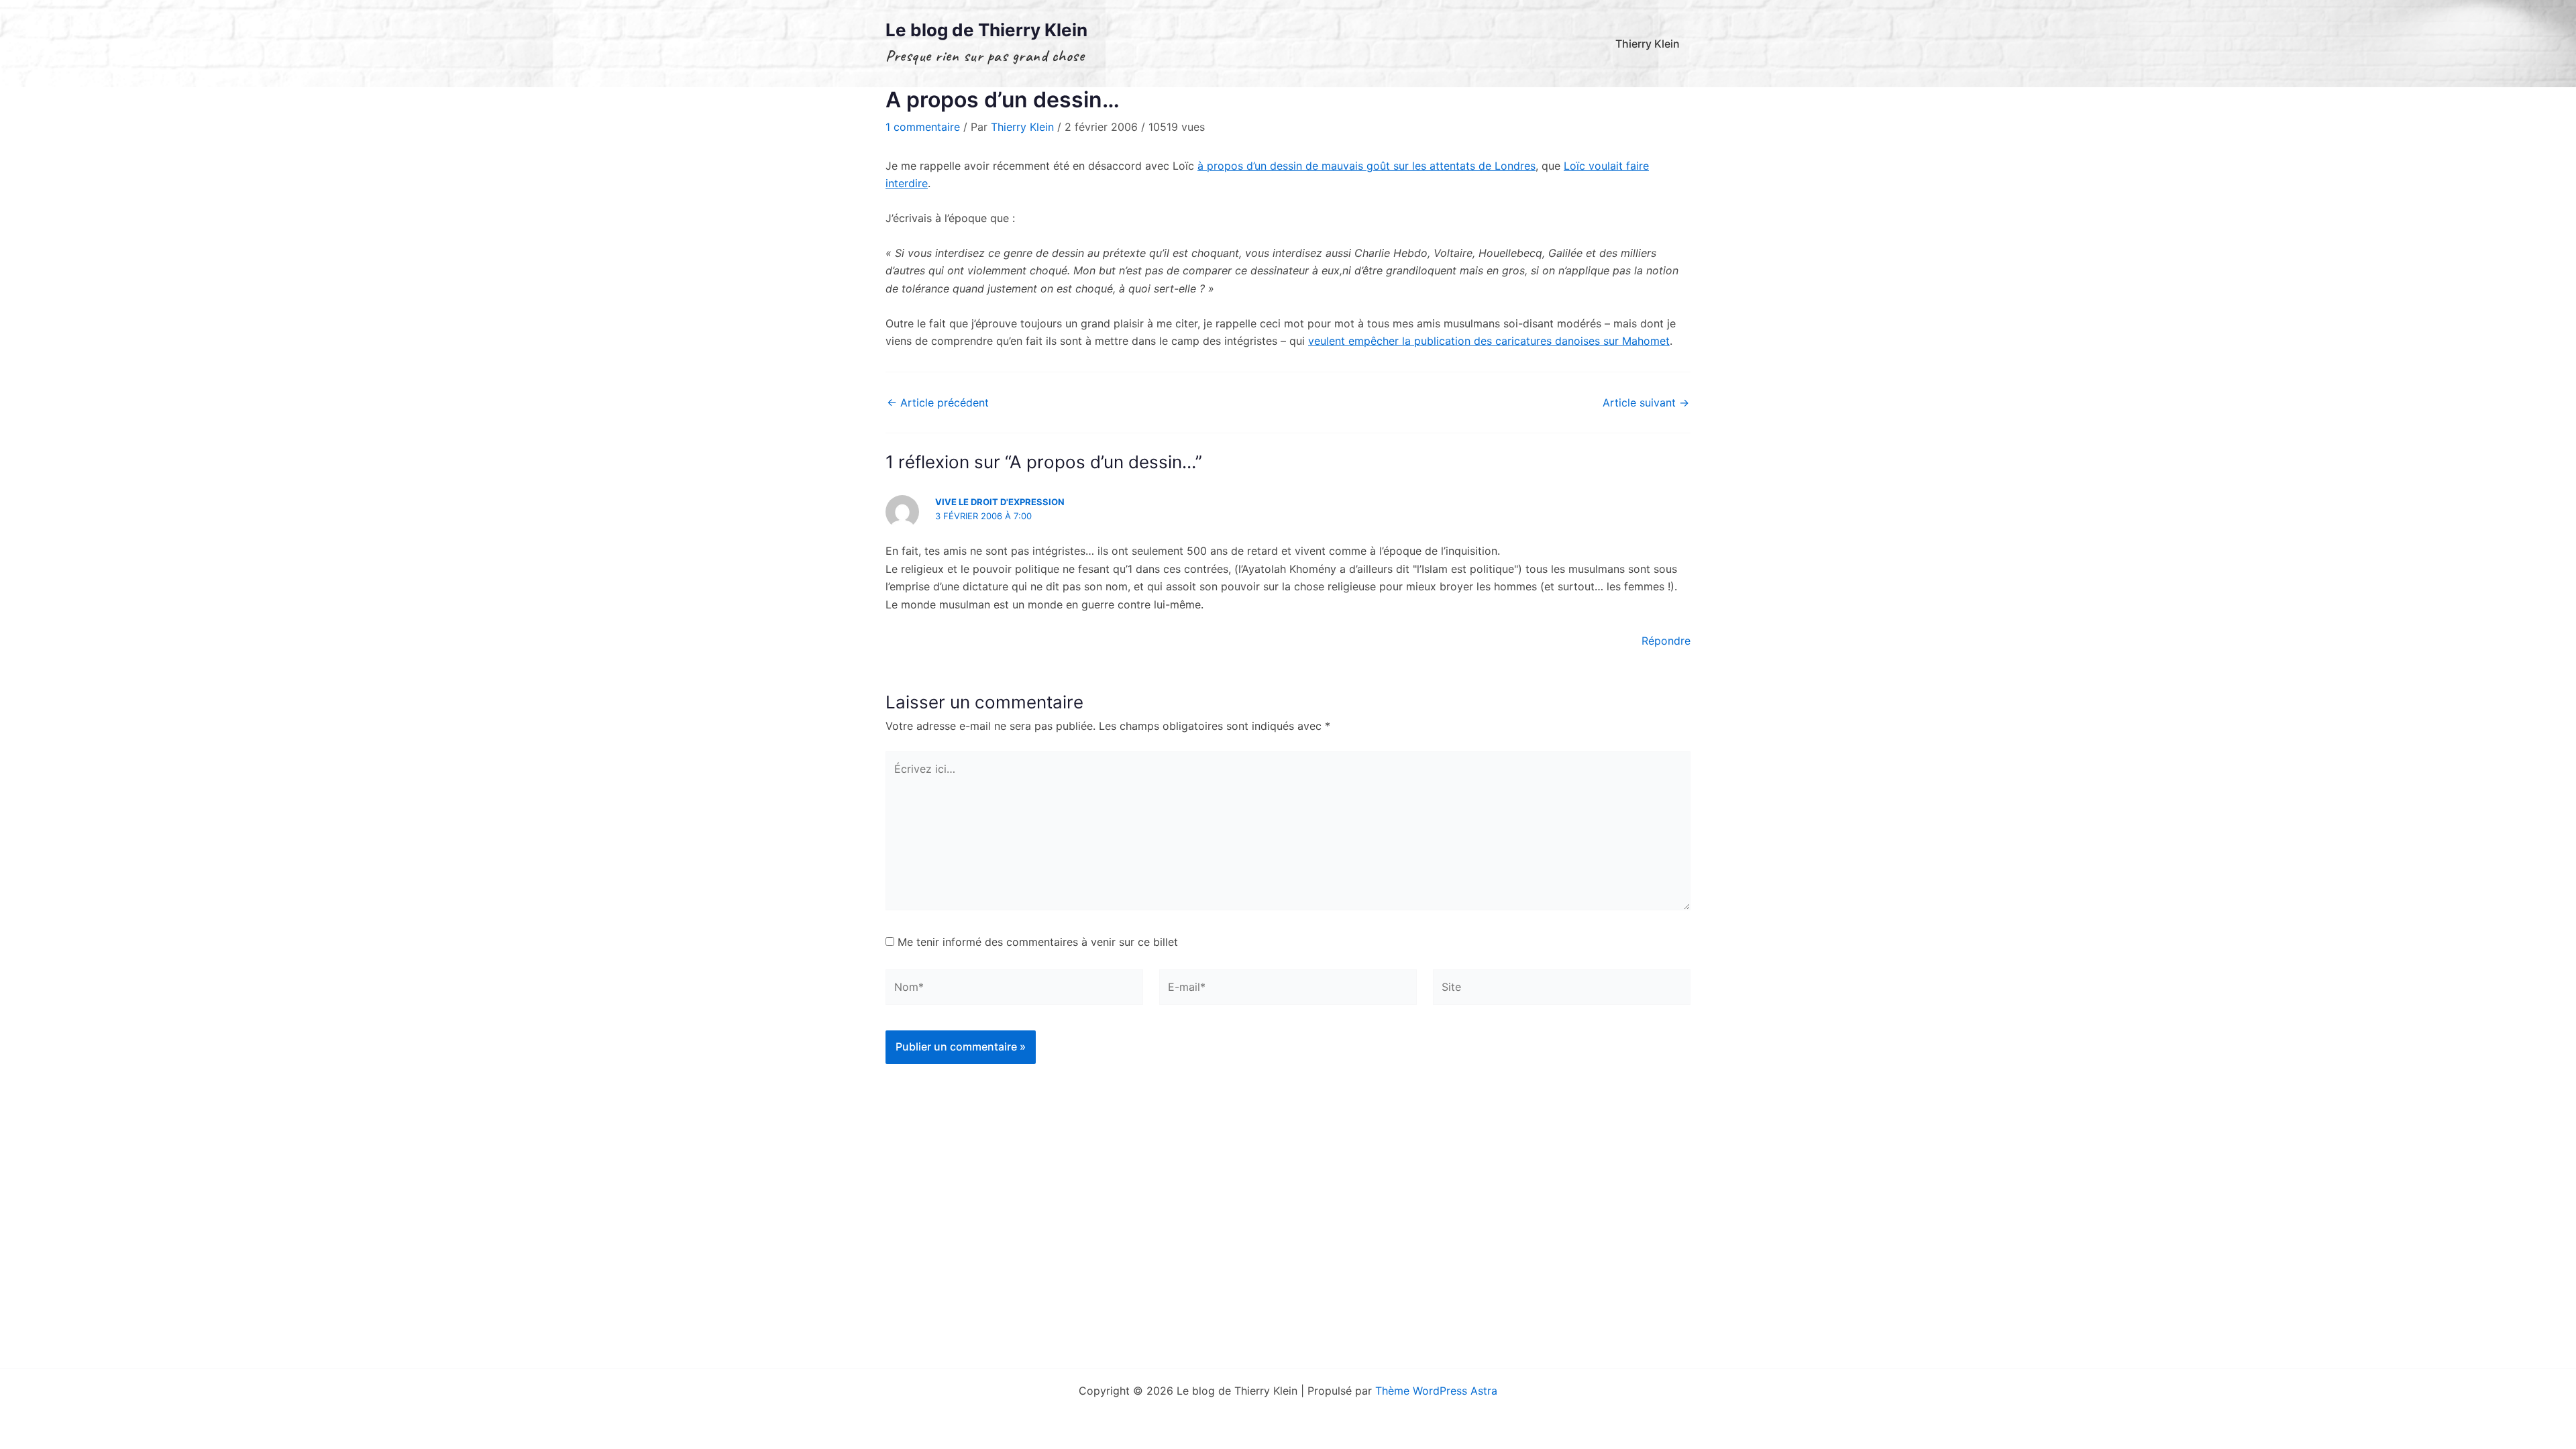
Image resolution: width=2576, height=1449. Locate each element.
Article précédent (938, 402)
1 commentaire (923, 127)
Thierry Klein (1648, 44)
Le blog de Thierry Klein (986, 30)
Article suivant (1646, 402)
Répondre (1666, 641)
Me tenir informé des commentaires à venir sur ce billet (1038, 942)
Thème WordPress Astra (1436, 1391)
